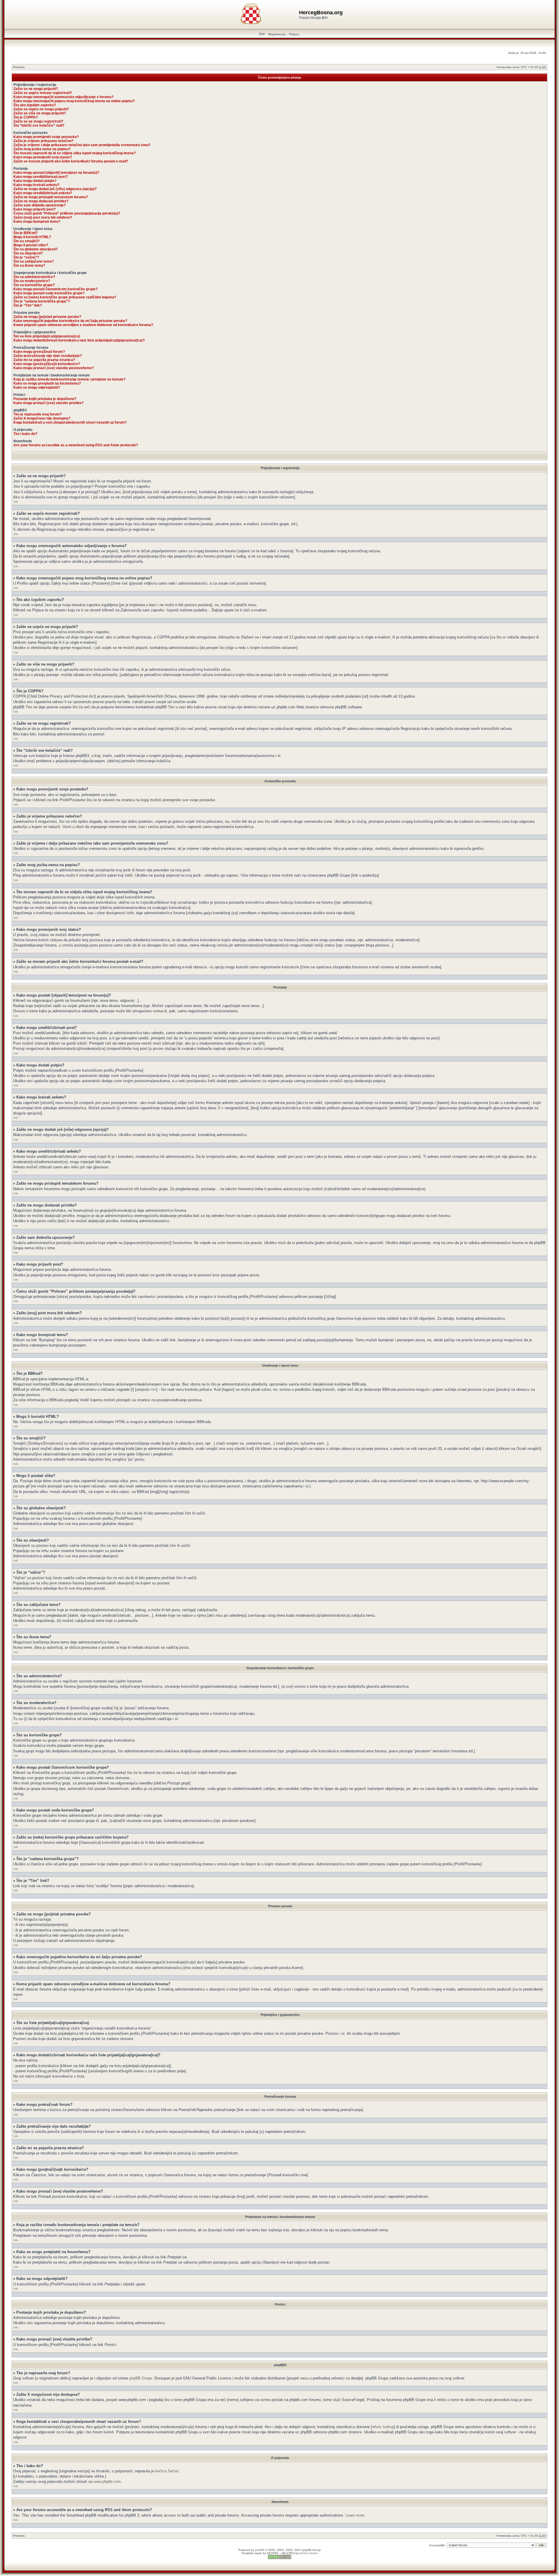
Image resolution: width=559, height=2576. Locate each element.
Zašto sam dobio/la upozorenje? (40, 205)
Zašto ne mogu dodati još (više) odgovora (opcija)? (55, 189)
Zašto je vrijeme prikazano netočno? (43, 141)
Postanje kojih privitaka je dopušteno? (45, 399)
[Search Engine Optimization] (279, 2558)
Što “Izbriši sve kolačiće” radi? (39, 125)
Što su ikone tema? (29, 266)
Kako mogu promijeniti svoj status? (43, 157)
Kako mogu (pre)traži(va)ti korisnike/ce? (47, 364)
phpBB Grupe (141, 2378)
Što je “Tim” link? (28, 305)
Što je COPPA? (26, 117)
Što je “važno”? (26, 257)
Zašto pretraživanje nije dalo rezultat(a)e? (48, 356)
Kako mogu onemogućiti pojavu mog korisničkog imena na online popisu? (74, 101)
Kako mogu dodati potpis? (35, 181)
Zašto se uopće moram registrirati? (43, 93)
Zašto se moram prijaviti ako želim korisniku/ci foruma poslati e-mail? (71, 161)
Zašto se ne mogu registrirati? (38, 121)
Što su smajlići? (26, 241)
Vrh (16, 502)
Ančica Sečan (167, 2471)
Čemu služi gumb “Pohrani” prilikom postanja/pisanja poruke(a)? (67, 213)
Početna (19, 67)
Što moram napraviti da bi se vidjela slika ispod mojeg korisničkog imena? (75, 153)
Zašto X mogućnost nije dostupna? (42, 418)
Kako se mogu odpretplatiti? (37, 388)
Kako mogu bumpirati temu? (37, 222)
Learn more (355, 2515)
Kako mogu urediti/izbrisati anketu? (43, 193)
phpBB (260, 2550)
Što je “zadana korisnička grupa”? (42, 301)
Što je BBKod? (25, 233)
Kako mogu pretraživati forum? (39, 352)
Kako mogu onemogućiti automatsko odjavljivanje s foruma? (63, 97)
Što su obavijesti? (28, 253)
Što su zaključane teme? (34, 261)
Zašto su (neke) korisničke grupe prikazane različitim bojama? (65, 297)
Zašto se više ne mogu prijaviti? (40, 113)
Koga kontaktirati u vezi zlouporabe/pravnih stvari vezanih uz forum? (70, 422)
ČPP (262, 34)
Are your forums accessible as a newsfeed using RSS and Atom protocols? (76, 445)
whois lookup (383, 2427)
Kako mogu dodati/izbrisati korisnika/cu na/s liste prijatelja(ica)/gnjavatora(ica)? (79, 340)
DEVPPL (273, 2553)
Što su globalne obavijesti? (36, 249)
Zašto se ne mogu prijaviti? (36, 89)
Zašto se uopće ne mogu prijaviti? (41, 109)
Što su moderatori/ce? (32, 281)
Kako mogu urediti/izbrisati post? (41, 177)
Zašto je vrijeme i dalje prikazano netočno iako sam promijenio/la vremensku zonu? (82, 145)
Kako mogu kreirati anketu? (36, 185)
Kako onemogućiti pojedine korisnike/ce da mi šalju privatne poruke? (70, 321)
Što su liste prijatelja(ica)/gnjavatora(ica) (47, 336)
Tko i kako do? (25, 434)
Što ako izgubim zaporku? (35, 105)
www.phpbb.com (107, 2482)
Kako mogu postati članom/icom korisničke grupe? (55, 289)
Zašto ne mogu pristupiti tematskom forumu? (51, 197)
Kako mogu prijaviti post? (35, 209)
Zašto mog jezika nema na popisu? (42, 149)
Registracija (277, 34)
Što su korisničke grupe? (34, 285)
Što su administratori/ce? (34, 277)
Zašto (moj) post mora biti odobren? (43, 217)
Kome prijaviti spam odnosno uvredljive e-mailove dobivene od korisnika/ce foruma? (83, 325)
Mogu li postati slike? (31, 245)
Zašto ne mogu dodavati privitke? (41, 201)
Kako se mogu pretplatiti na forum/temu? (47, 383)
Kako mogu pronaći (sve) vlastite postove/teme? (54, 368)
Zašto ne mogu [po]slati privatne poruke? (47, 317)
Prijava (294, 34)
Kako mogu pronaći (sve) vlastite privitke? (48, 403)
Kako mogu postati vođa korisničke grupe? (49, 293)
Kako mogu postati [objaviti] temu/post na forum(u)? (56, 173)
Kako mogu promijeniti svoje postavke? (46, 137)
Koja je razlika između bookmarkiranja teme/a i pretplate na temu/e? (69, 379)
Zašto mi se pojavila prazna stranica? (44, 360)
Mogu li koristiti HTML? (32, 237)
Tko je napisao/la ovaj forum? (38, 414)
